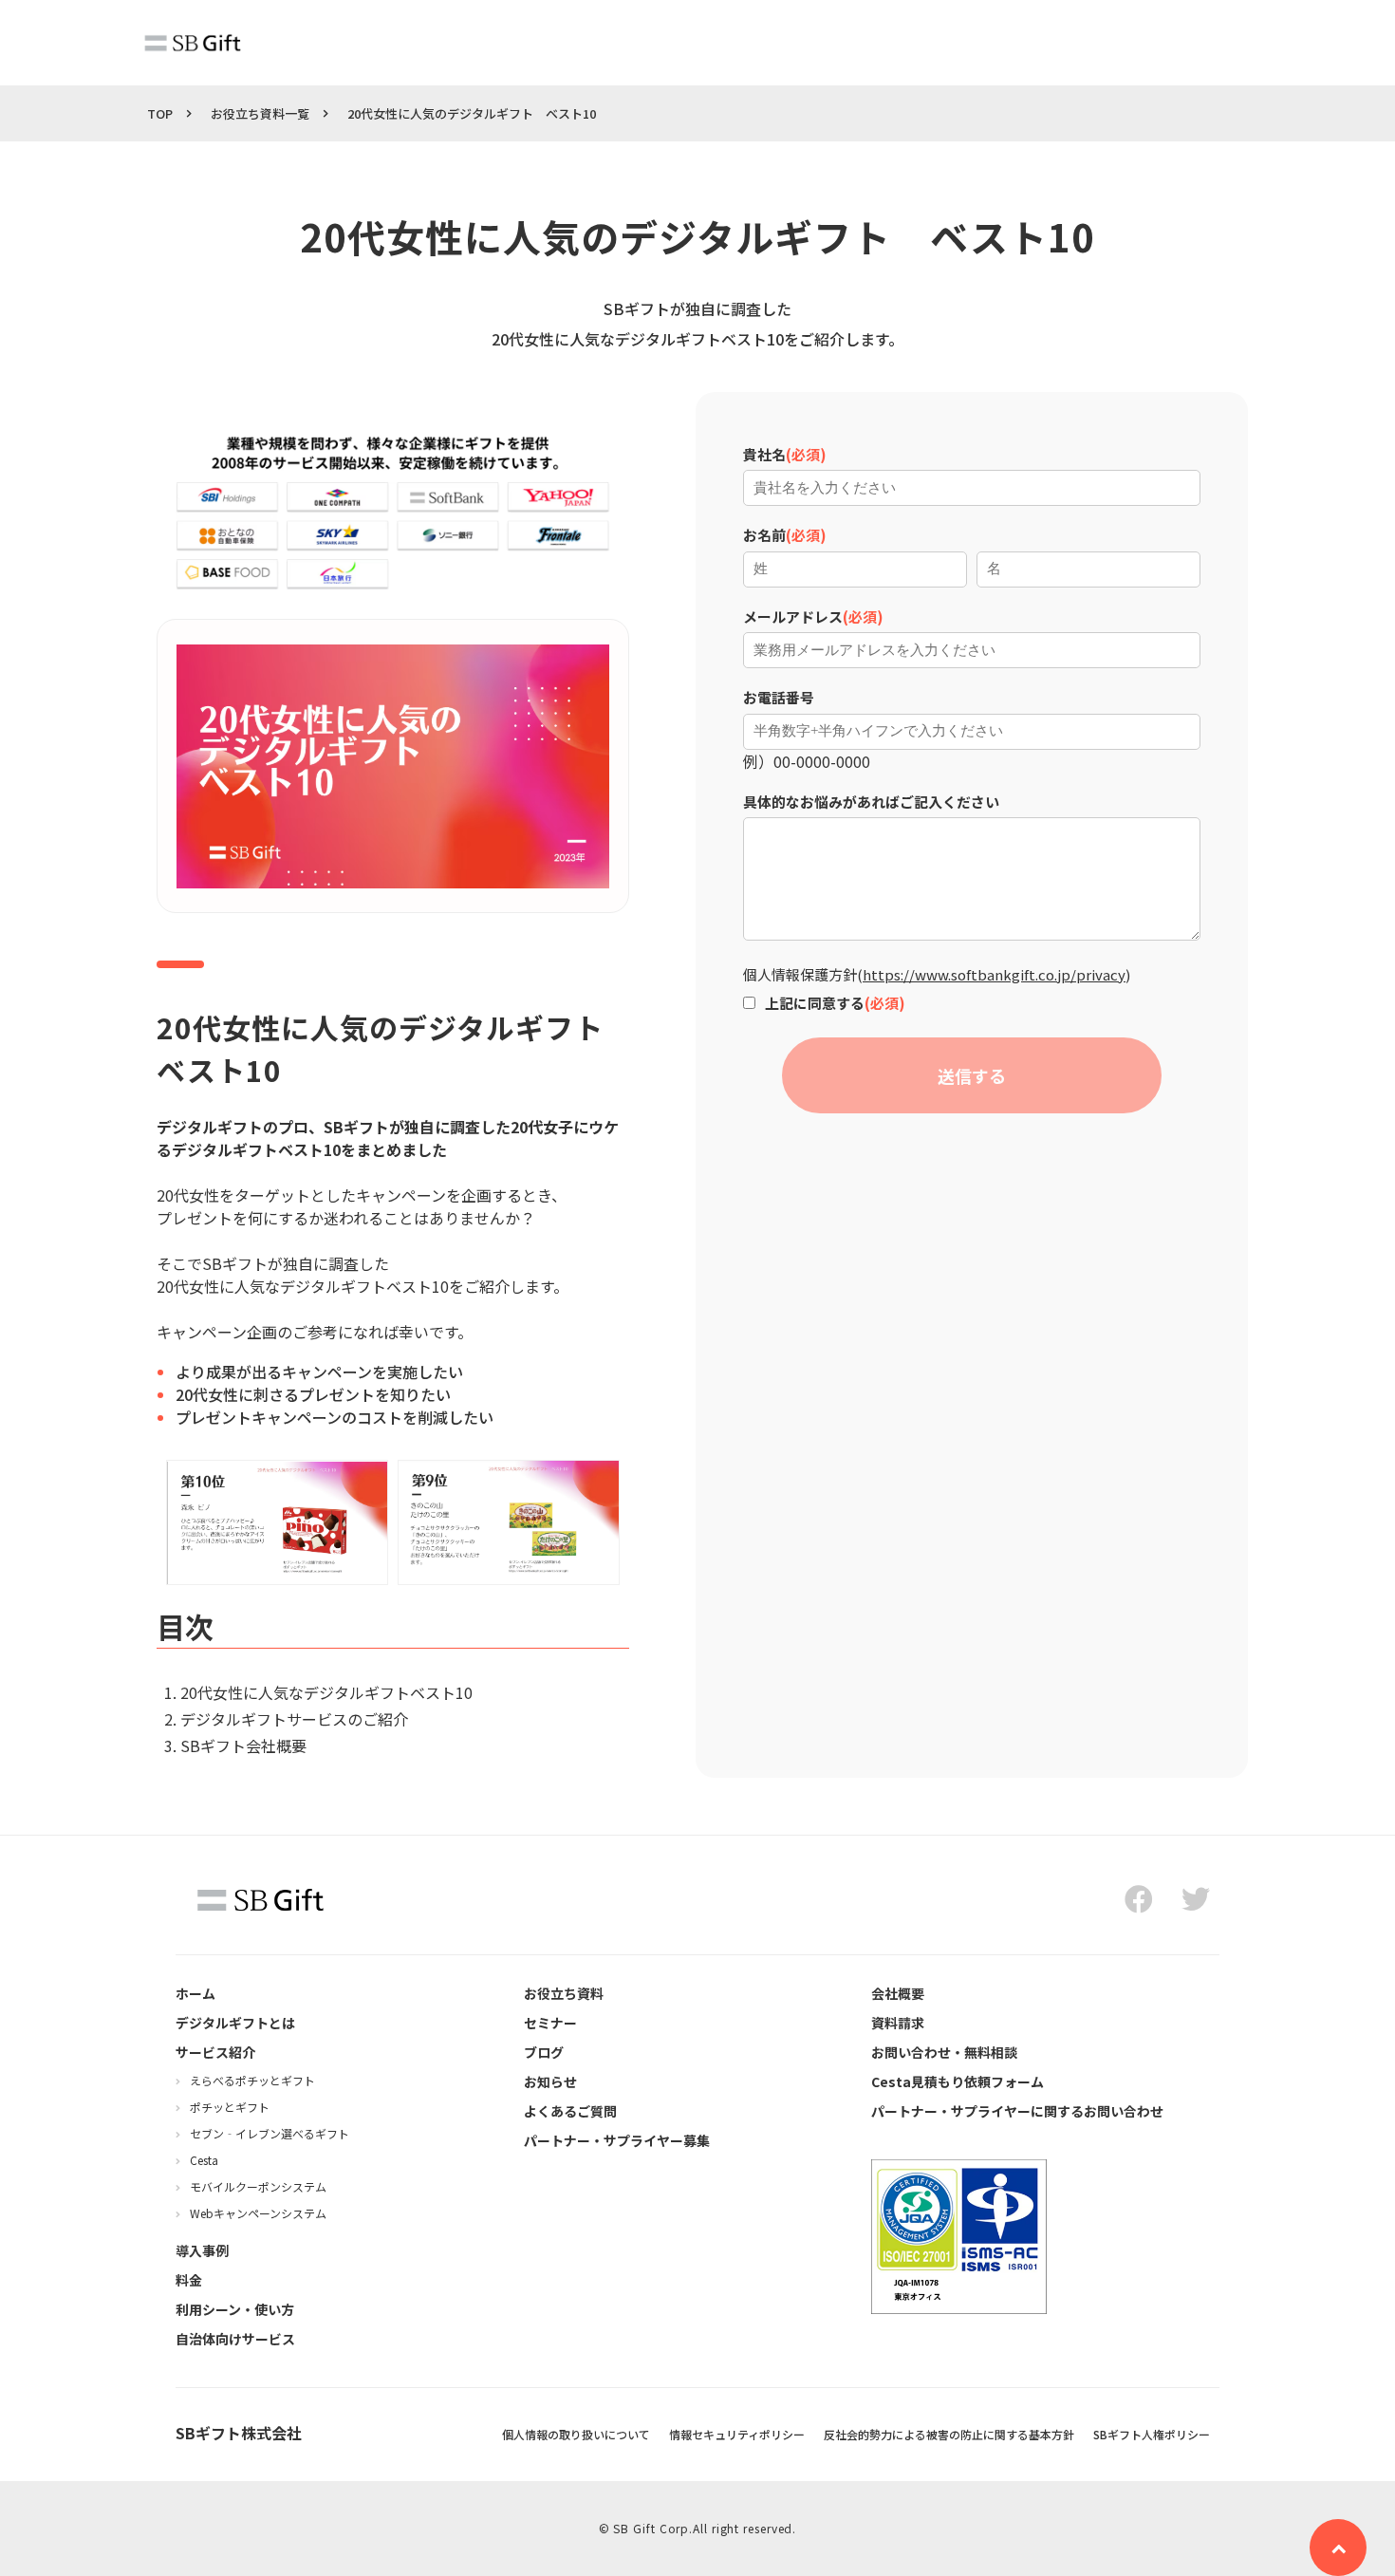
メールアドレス (793, 616)
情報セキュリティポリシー (737, 2434)
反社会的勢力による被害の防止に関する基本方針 (949, 2434)
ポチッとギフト (230, 2107)
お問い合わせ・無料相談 (944, 2052)
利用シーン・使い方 (235, 2309)
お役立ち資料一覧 (260, 113)
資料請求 (898, 2023)
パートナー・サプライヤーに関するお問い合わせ (1017, 2111)
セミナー (550, 2023)
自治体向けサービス (235, 2339)
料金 (189, 2280)
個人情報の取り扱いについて (576, 2434)
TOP (160, 113)
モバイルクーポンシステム (258, 2186)
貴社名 (764, 454)
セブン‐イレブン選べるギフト (270, 2133)
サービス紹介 (215, 2052)
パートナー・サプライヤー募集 (617, 2140)
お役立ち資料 (564, 1993)
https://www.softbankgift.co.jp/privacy (994, 974)
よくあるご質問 (570, 2111)
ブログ (544, 2052)
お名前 (764, 535)
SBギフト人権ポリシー (1152, 2434)
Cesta (204, 2160)
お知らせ (550, 2081)
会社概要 (898, 1993)
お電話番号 (779, 697)
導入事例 (202, 2250)
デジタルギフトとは (235, 2023)
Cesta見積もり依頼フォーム (958, 2081)
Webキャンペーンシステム (258, 2213)
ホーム (195, 1993)
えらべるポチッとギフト (252, 2080)
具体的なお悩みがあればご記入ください (871, 802)
